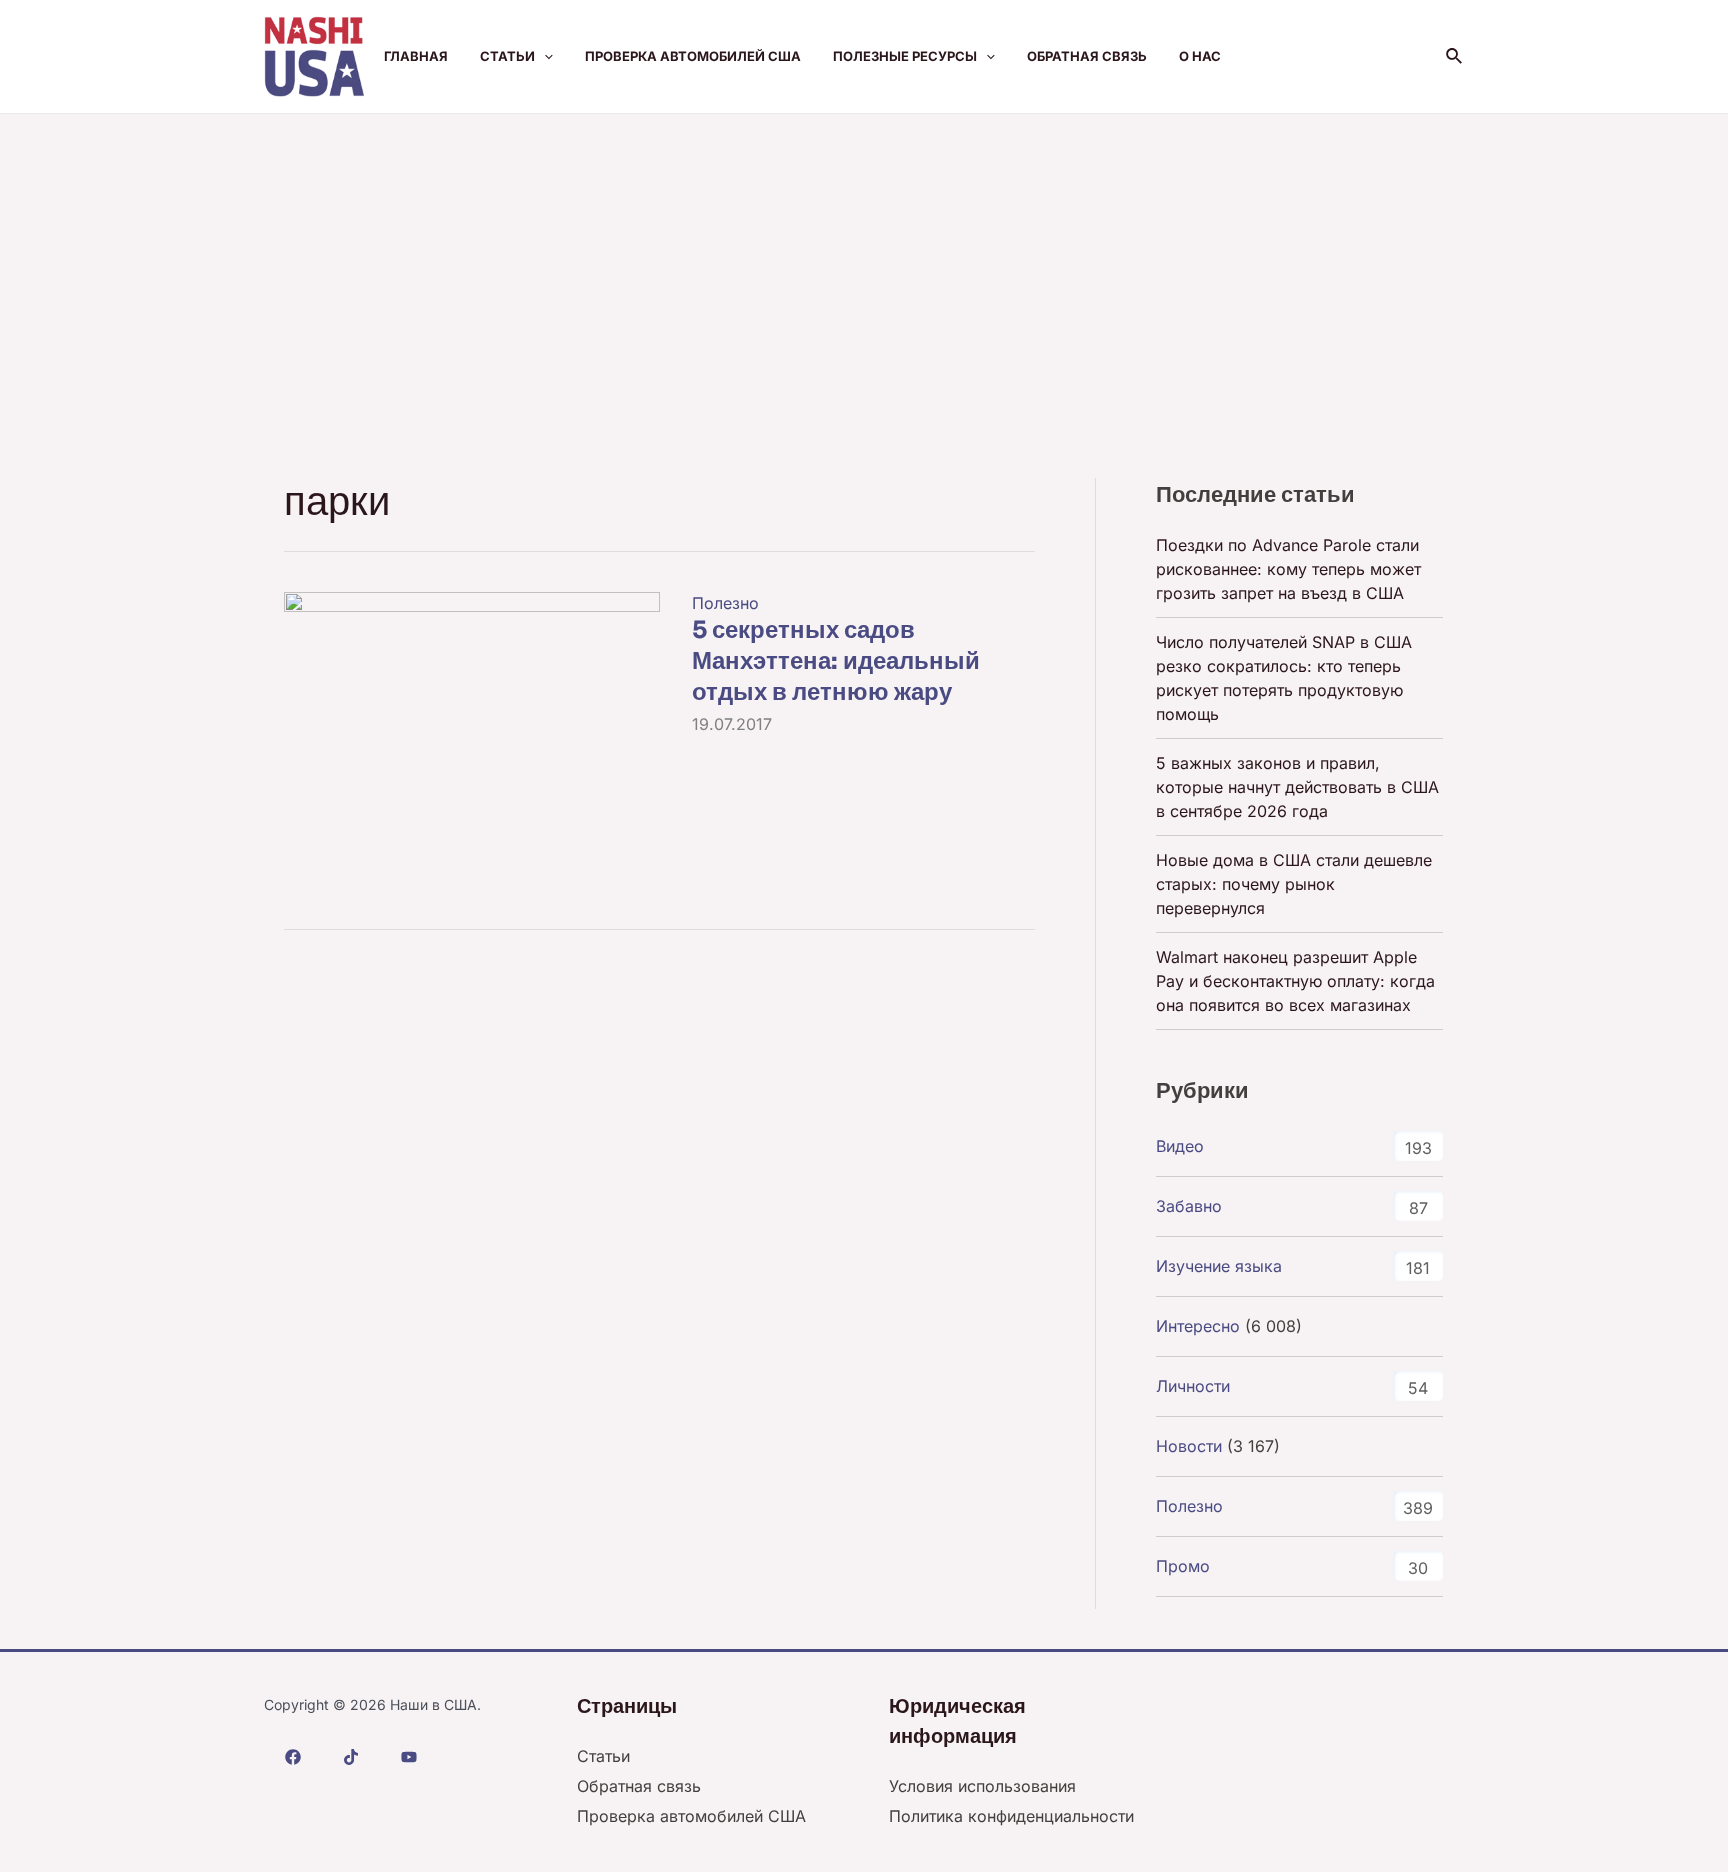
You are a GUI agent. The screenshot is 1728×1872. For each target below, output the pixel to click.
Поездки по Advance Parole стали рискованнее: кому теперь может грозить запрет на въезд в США (1288, 569)
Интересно (1198, 1326)
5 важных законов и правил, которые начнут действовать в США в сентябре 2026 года (1297, 787)
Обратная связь (1087, 56)
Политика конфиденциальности (1011, 1816)
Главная (416, 56)
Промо (1183, 1566)
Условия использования (982, 1786)
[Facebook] (293, 1757)
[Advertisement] (864, 264)
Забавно (1189, 1206)
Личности (1193, 1386)
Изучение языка (1219, 1266)
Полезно (725, 603)
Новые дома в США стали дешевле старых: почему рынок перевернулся (1294, 884)
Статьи (507, 56)
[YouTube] (409, 1757)
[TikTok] (351, 1757)
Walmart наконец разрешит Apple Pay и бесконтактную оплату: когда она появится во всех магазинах (1295, 981)
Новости (1189, 1446)
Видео (1180, 1146)
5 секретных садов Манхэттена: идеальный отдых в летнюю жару (836, 661)
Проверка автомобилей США (693, 56)
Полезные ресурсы (905, 56)
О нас (1200, 56)
